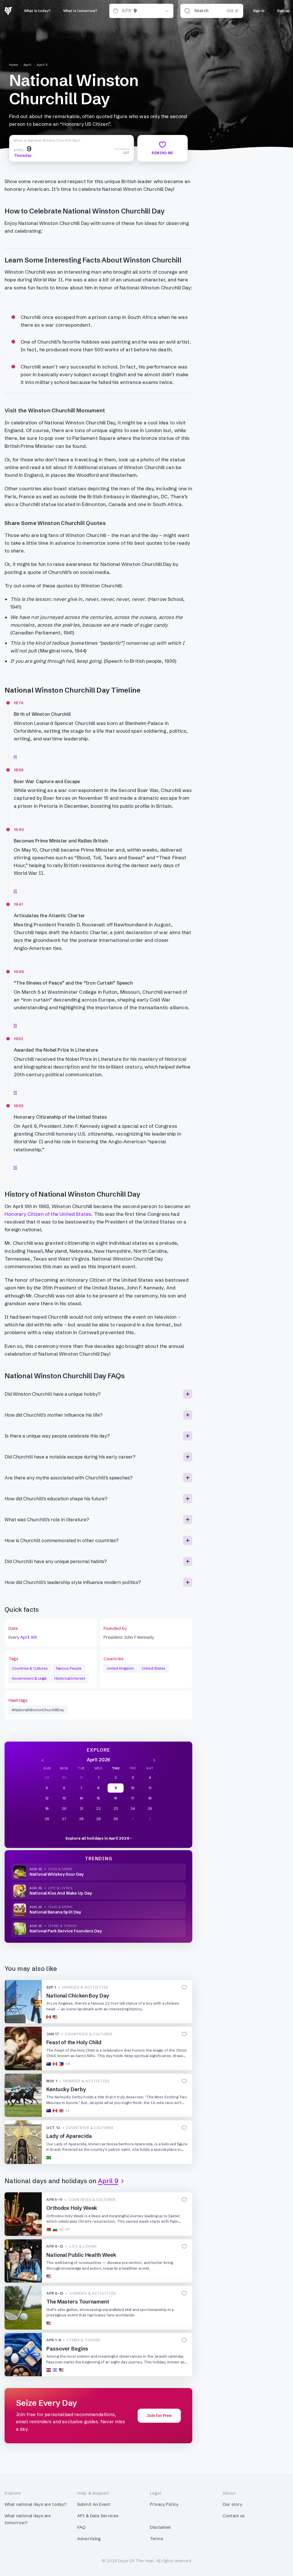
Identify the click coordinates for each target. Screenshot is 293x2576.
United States (154, 1668)
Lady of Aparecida (69, 2136)
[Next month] (154, 1760)
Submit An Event (94, 2504)
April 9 (42, 65)
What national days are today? (35, 2504)
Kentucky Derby (66, 2089)
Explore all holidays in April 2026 (97, 1838)
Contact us (234, 2516)
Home (14, 65)
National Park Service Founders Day (66, 1931)
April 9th (29, 1637)
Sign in (259, 11)
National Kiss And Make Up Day (61, 1893)
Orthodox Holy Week (72, 2208)
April (27, 65)
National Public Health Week (81, 2255)
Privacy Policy (164, 2504)
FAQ (81, 2527)
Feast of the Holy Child (74, 2042)
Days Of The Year (136, 2561)
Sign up (283, 11)
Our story (232, 2504)
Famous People (69, 1668)
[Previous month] (43, 1760)
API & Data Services (98, 2516)
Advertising (89, 2539)
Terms (157, 2539)
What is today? (37, 11)
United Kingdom (120, 1668)
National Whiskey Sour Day (57, 1874)
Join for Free (159, 2416)
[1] (15, 757)
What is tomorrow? (80, 11)
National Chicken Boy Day (78, 1996)
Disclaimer (161, 2527)
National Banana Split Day (55, 1912)
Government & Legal (29, 1678)
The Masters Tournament (78, 2302)
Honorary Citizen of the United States (48, 1214)
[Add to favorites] (184, 1987)
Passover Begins (67, 2349)
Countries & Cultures (30, 1668)
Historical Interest (70, 1678)
